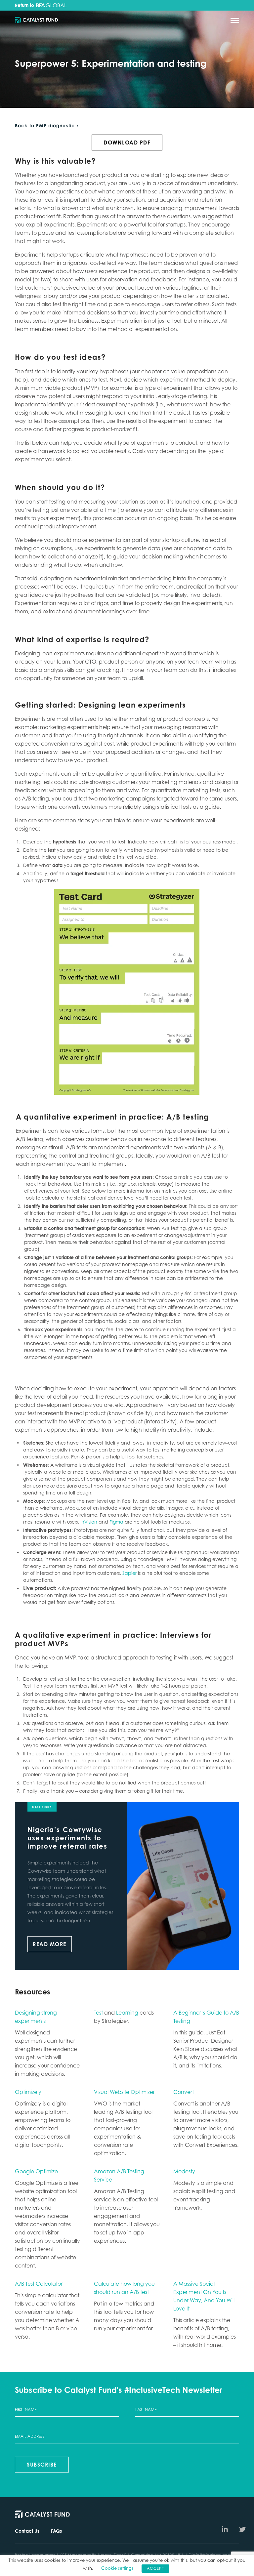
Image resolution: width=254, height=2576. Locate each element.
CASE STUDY (42, 1807)
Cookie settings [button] (117, 2568)
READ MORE (50, 1944)
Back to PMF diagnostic (45, 126)
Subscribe (42, 2465)
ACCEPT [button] (155, 2568)
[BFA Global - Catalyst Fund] (36, 20)
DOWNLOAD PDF (127, 143)
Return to (25, 5)
